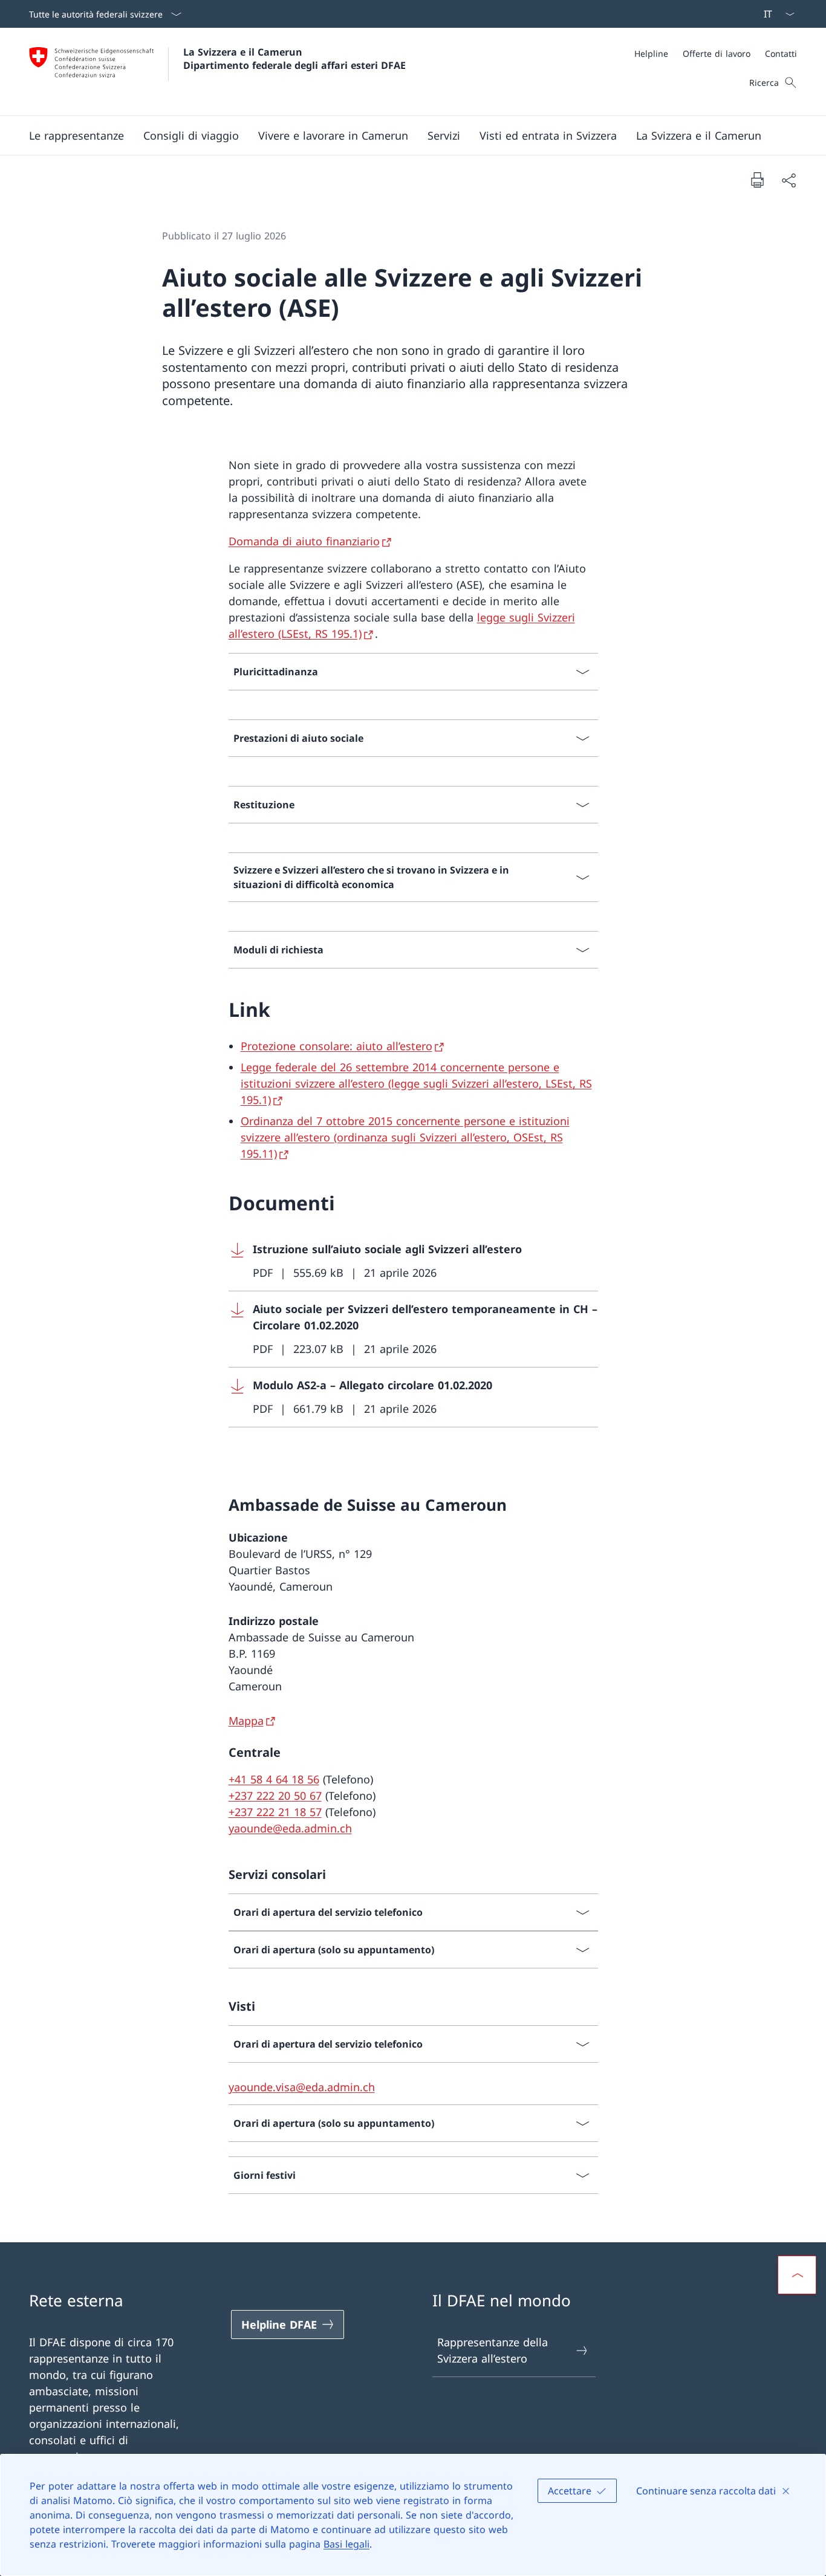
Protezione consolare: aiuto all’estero (337, 1046)
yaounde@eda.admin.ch (290, 1828)
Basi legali (346, 2544)
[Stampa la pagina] (757, 180)
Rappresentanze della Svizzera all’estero (493, 2350)
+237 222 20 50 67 (275, 1796)
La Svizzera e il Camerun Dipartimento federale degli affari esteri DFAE (294, 59)
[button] (76, 135)
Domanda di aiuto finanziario (304, 541)
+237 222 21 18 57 (275, 1812)
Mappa (246, 1721)
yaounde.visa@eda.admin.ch (302, 2087)
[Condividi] (789, 180)
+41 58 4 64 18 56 (274, 1779)
